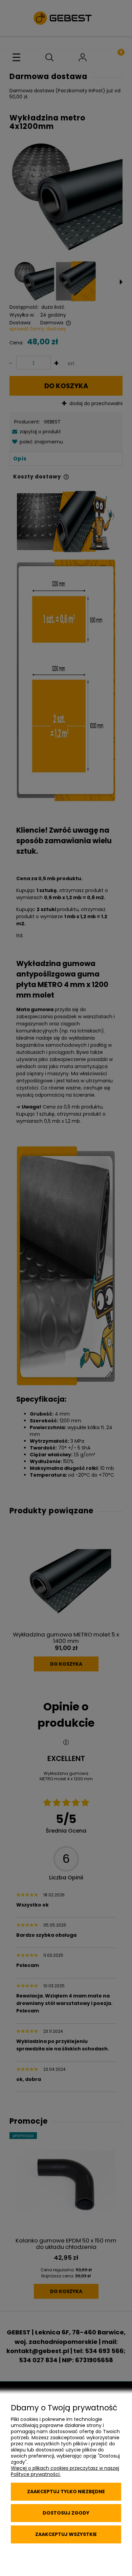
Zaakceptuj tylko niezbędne (66, 2492)
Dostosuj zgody (66, 2513)
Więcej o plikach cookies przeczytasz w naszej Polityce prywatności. (65, 2471)
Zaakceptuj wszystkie (66, 2534)
